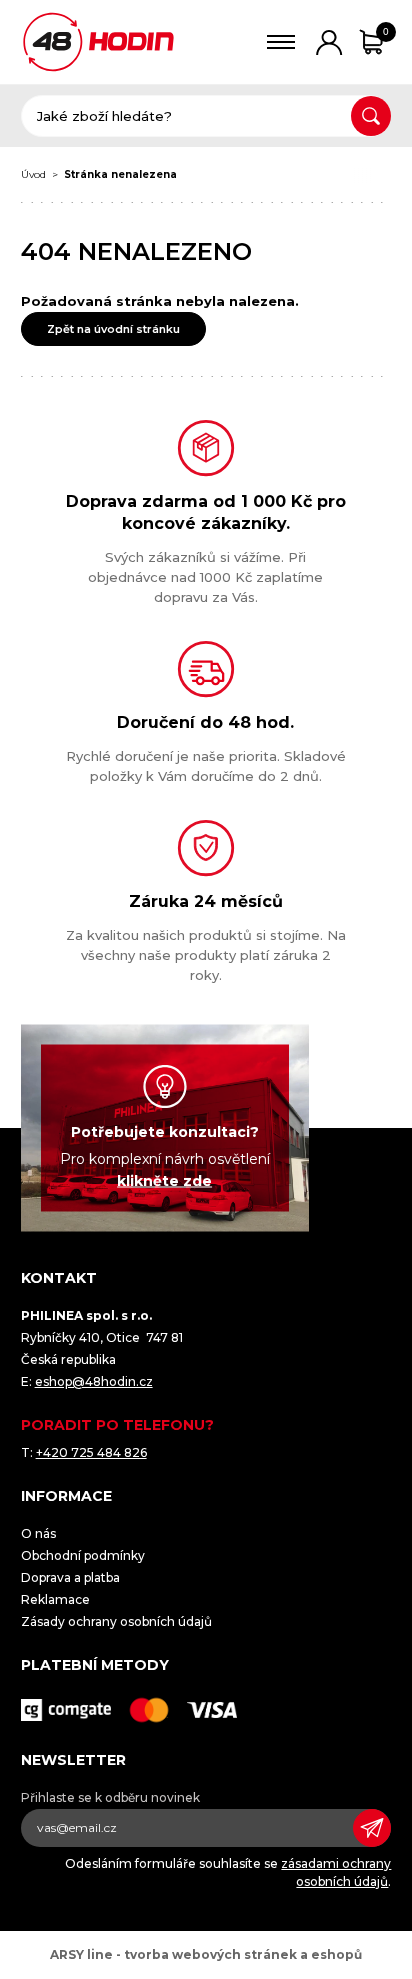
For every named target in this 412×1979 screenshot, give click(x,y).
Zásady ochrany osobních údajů (116, 1621)
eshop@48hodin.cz (94, 1381)
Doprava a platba (70, 1577)
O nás (38, 1533)
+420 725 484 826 (91, 1452)
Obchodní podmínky (83, 1555)
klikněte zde (164, 1181)
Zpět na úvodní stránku (113, 329)
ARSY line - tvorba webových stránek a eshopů (206, 1954)
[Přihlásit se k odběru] (372, 1828)
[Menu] (281, 42)
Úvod (33, 174)
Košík (386, 31)
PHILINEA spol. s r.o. (98, 42)
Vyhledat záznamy (371, 116)
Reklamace (55, 1599)
